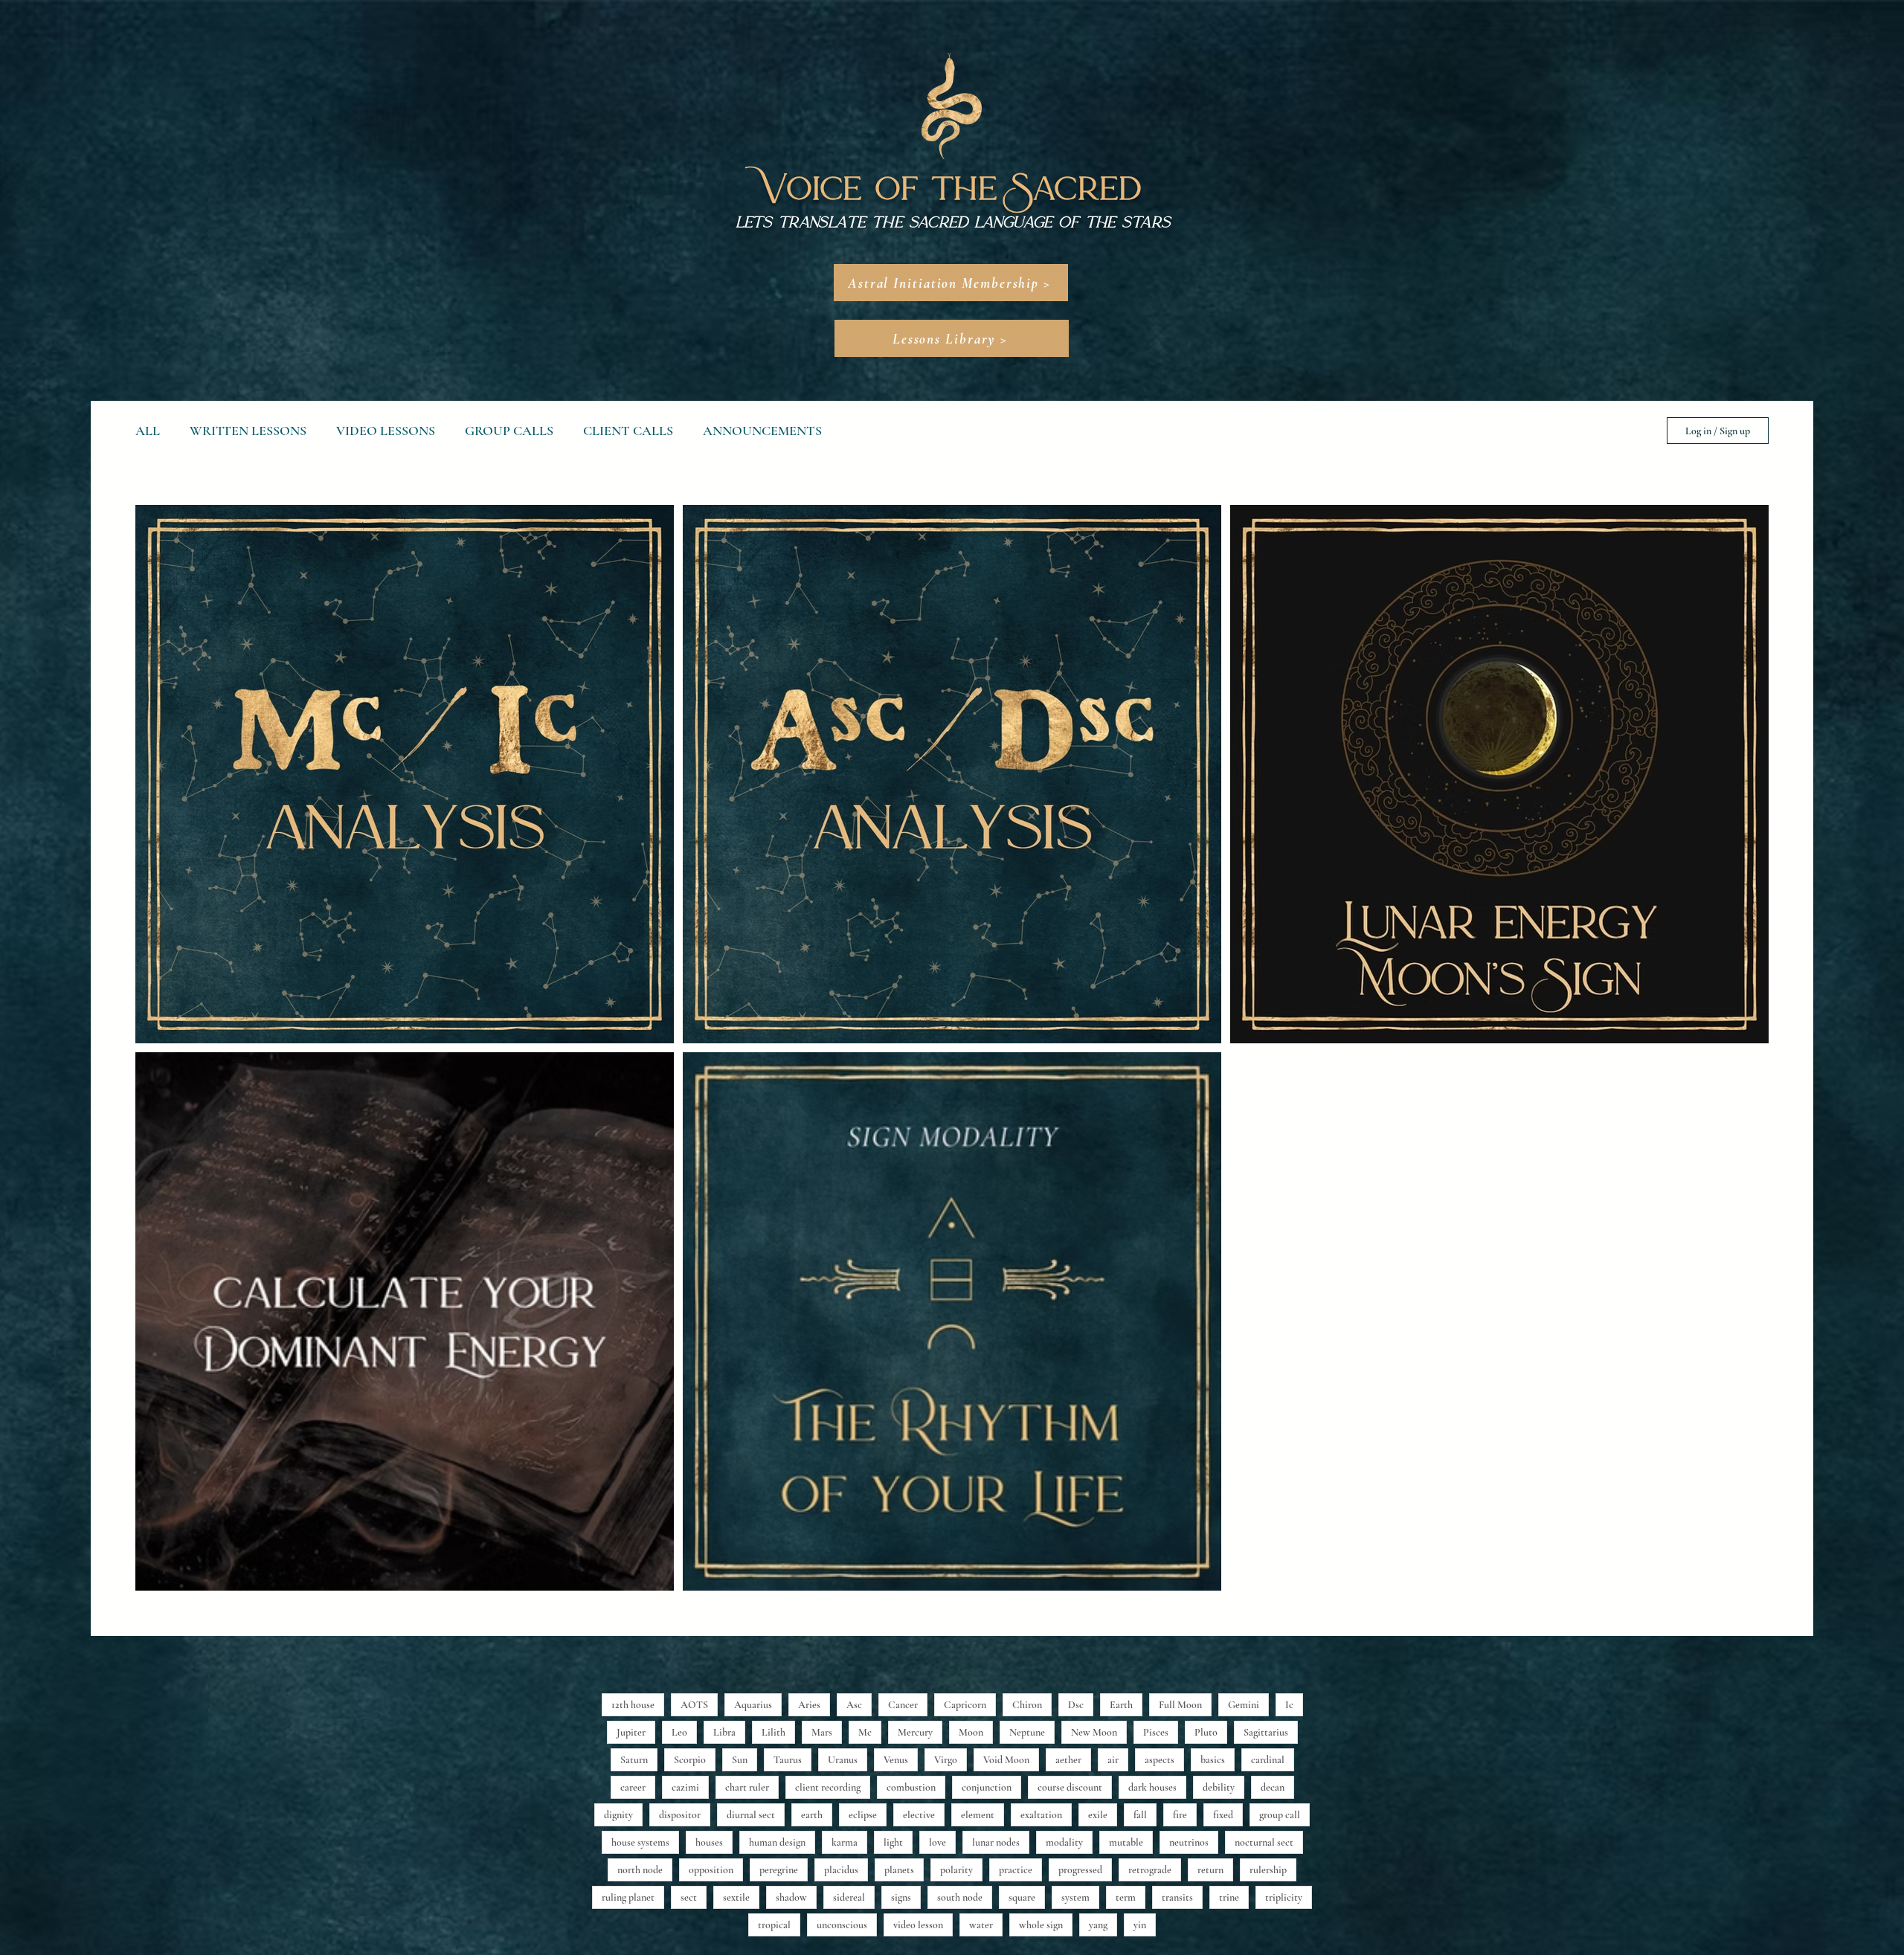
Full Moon (1180, 1705)
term (1126, 1897)
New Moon (1094, 1732)
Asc (854, 1705)
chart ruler (747, 1787)
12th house (633, 1705)
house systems (640, 1842)
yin (1140, 1925)
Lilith (773, 1732)
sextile (736, 1897)
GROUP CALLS (509, 431)
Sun (740, 1760)
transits (1177, 1897)
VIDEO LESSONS (386, 431)
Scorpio (690, 1760)
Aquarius (753, 1705)
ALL (148, 431)
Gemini (1244, 1705)
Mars (822, 1732)
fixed (1223, 1815)
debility (1219, 1787)
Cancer (903, 1705)
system (1075, 1897)
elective (919, 1815)
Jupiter (631, 1732)
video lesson (918, 1925)
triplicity (1284, 1897)
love (937, 1842)
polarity (956, 1870)
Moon (971, 1732)
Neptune (1027, 1732)
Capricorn (965, 1705)
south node (960, 1897)
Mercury (915, 1732)
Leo (679, 1732)
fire (1180, 1815)
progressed (1080, 1870)
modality (1064, 1842)
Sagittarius (1266, 1732)
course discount (1070, 1787)
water (981, 1925)
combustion (911, 1787)
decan (1273, 1787)
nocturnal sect (1264, 1842)
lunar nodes (996, 1842)
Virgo (946, 1760)
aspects (1160, 1760)
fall (1140, 1815)
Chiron (1027, 1705)
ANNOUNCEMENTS (762, 431)
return (1210, 1870)
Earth (1121, 1705)
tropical (774, 1925)
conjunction (987, 1787)
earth (812, 1815)
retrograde (1150, 1870)
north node (640, 1870)
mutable (1126, 1842)
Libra (724, 1732)
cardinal (1268, 1760)
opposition (711, 1870)
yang (1098, 1925)
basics (1213, 1760)
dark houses (1152, 1787)
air (1113, 1760)
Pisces (1156, 1732)
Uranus (843, 1760)
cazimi (685, 1787)
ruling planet (628, 1897)
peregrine (779, 1870)
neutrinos (1189, 1842)
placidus (841, 1870)
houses (709, 1842)
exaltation (1041, 1815)
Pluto (1206, 1732)
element (978, 1815)
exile (1098, 1815)
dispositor (680, 1815)
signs (901, 1897)
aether (1068, 1760)
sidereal (849, 1897)
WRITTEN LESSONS (248, 431)
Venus (896, 1760)
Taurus (788, 1760)
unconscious (842, 1925)
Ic (1289, 1705)
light (893, 1842)
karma (845, 1842)
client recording (828, 1787)
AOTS (694, 1705)
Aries (809, 1705)
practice (1016, 1870)
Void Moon (1006, 1760)
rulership (1268, 1870)
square (1022, 1897)
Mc (865, 1732)
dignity (618, 1815)
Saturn (634, 1760)
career (633, 1787)
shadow (791, 1897)
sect (689, 1897)
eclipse (863, 1815)
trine (1229, 1897)
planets (899, 1870)
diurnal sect (751, 1815)
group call (1280, 1815)
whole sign (1041, 1925)
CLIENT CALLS (628, 431)
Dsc (1076, 1705)
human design (777, 1842)
